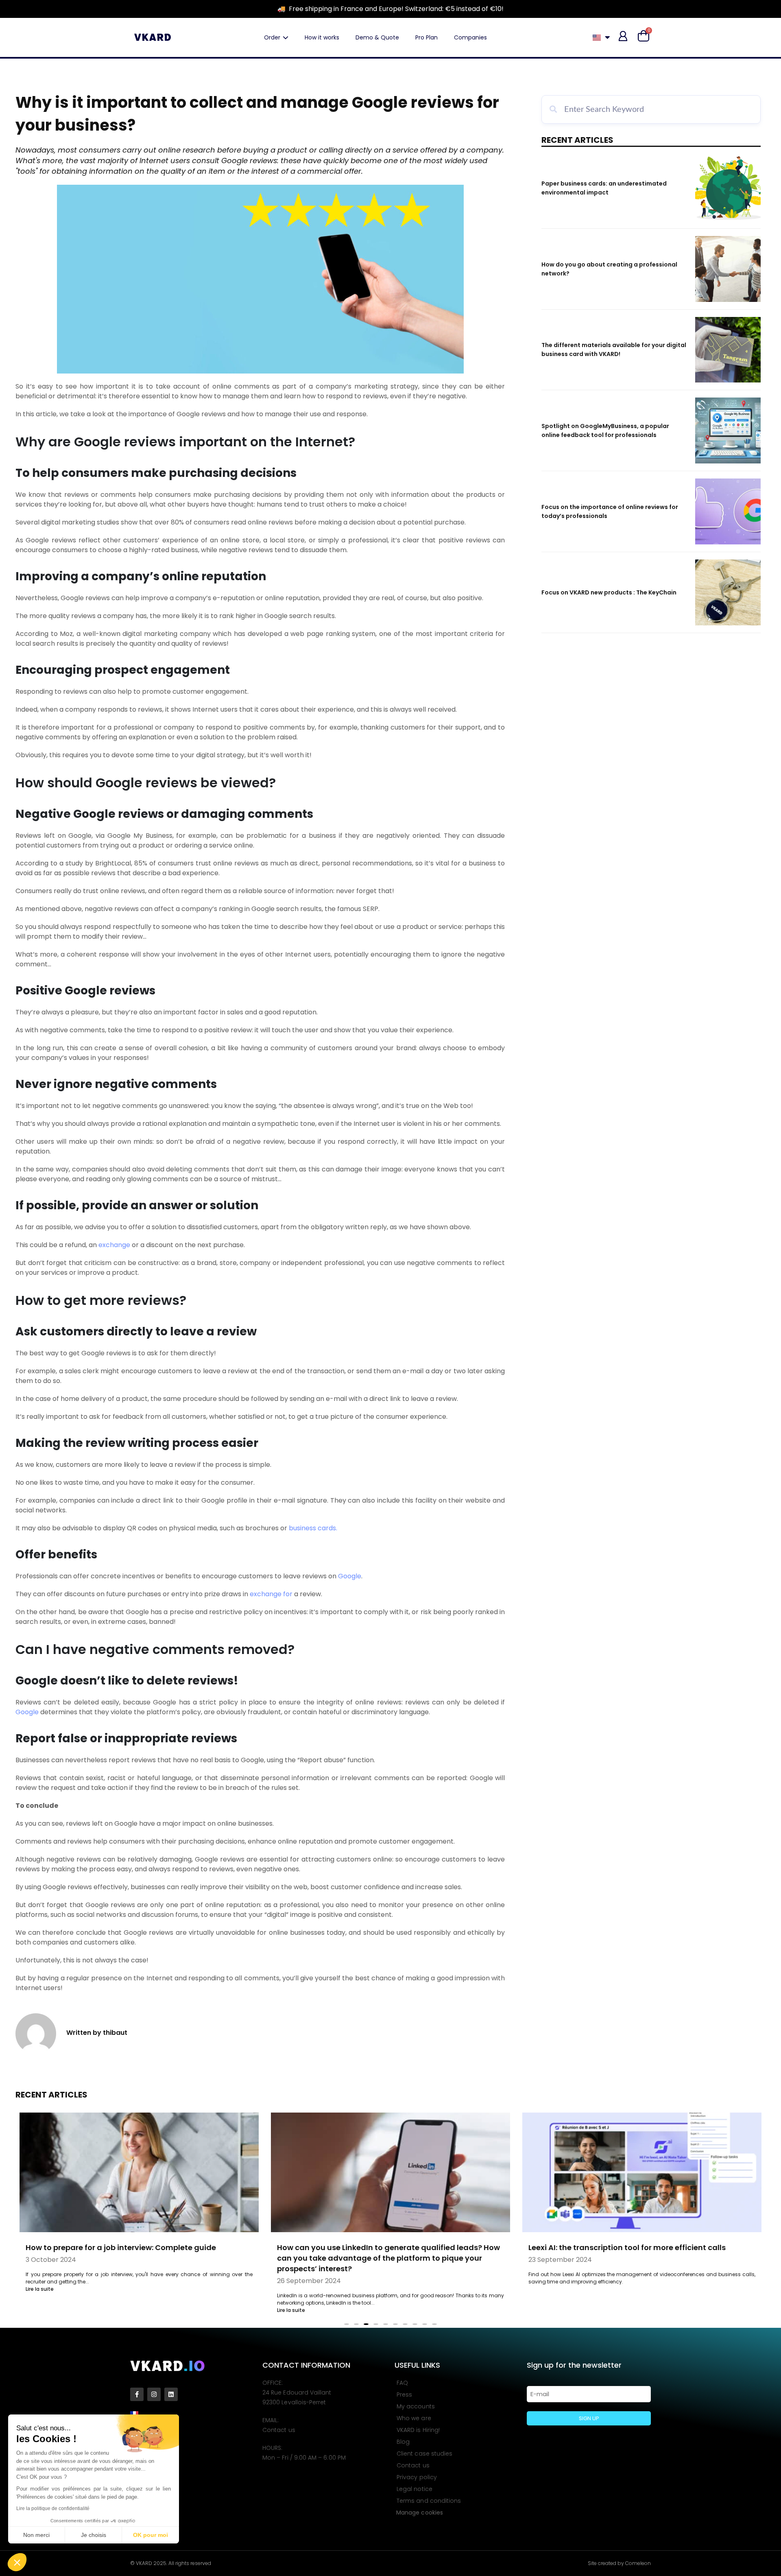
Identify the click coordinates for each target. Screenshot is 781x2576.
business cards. (313, 1528)
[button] (17, 2562)
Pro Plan (426, 37)
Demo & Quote (377, 37)
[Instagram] (154, 2394)
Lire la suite (40, 2289)
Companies (470, 37)
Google (350, 1576)
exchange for (271, 1594)
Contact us (279, 2430)
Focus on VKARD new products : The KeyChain (609, 592)
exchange (114, 1245)
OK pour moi (151, 2535)
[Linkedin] (171, 2394)
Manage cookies (420, 2513)
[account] (623, 36)
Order (272, 37)
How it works (322, 37)
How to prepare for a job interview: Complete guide (121, 2247)
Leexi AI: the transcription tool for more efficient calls (627, 2247)
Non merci (36, 2535)
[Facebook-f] (137, 2394)
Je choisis (94, 2535)
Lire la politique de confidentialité (53, 2508)
